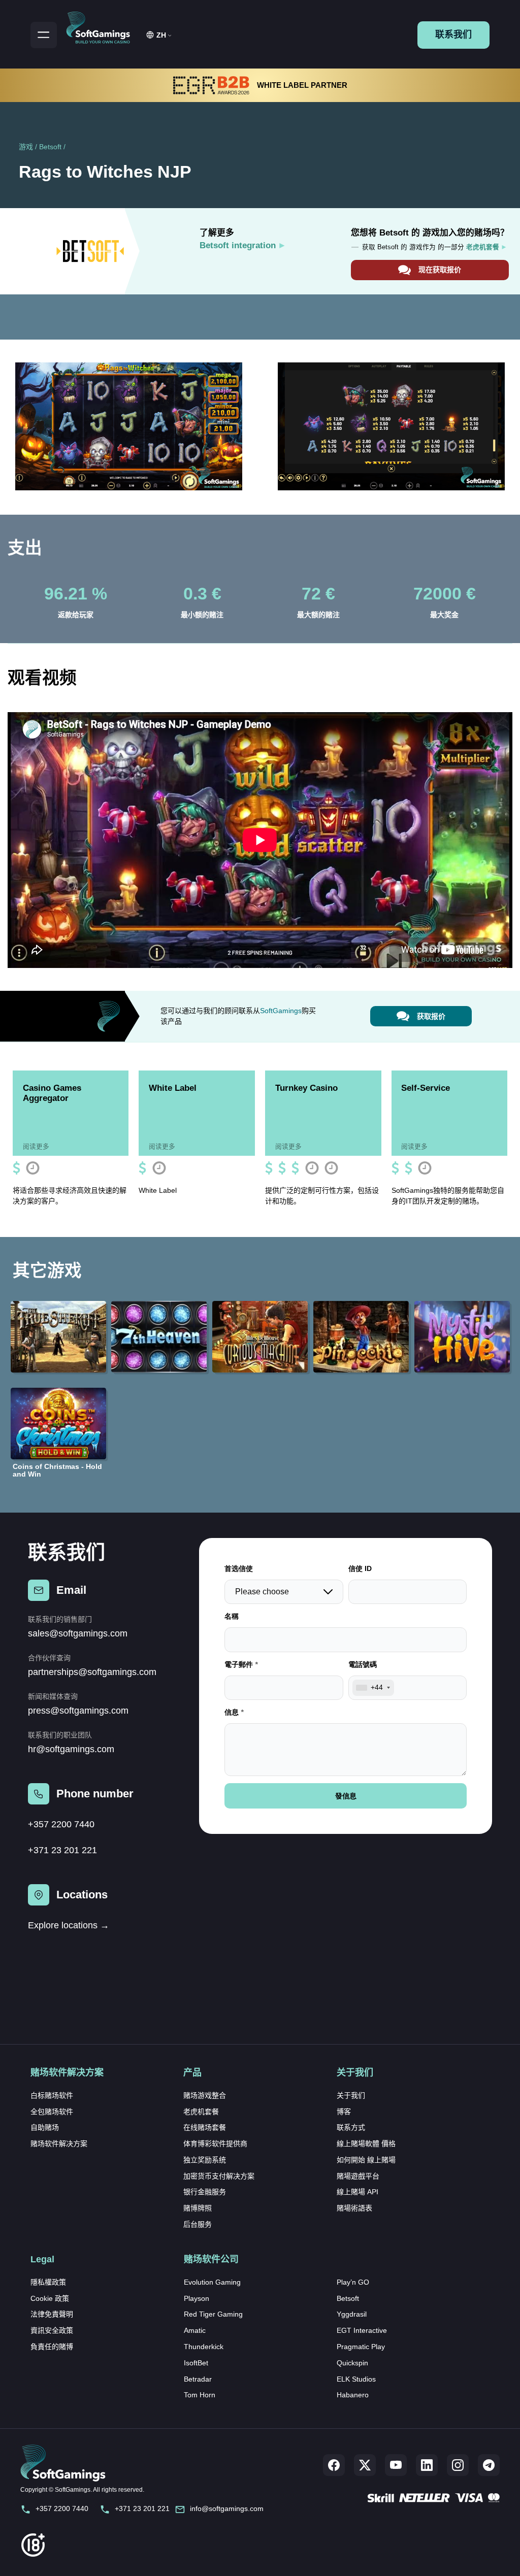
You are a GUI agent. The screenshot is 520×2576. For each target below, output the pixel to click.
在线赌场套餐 (205, 2127)
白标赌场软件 (52, 2095)
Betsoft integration (238, 245)
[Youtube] (396, 2465)
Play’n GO (353, 2282)
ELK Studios (356, 2379)
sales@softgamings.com (78, 1633)
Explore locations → (69, 1925)
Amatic (195, 2330)
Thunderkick (204, 2347)
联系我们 (453, 35)
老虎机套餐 (201, 2112)
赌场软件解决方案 (59, 2144)
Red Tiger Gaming (213, 2314)
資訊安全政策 (52, 2330)
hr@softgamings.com (71, 1749)
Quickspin (352, 2363)
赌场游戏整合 (205, 2095)
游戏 (26, 147)
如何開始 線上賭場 (366, 2160)
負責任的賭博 (52, 2347)
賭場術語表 (354, 2208)
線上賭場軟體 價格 (366, 2144)
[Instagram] (458, 2465)
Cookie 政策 (50, 2298)
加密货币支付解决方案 (219, 2176)
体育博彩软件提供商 (215, 2144)
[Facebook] (334, 2465)
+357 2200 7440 (61, 1824)
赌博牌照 (198, 2208)
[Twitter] (365, 2465)
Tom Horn (200, 2395)
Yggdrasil (352, 2314)
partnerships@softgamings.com (92, 1672)
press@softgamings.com (78, 1711)
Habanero (353, 2395)
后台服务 (198, 2224)
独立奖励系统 (205, 2160)
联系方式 (351, 2127)
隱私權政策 (48, 2282)
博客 (344, 2112)
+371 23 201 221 (62, 1850)
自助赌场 (45, 2127)
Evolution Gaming (212, 2282)
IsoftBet (196, 2363)
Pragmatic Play (361, 2347)
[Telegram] (489, 2465)
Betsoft (50, 147)
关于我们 (351, 2095)
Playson (197, 2298)
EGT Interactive (362, 2330)
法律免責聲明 (52, 2314)
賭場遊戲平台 (358, 2176)
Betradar (198, 2379)
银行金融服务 (205, 2192)
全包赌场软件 (52, 2112)
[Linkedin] (427, 2465)
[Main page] (103, 26)
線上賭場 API (357, 2192)
